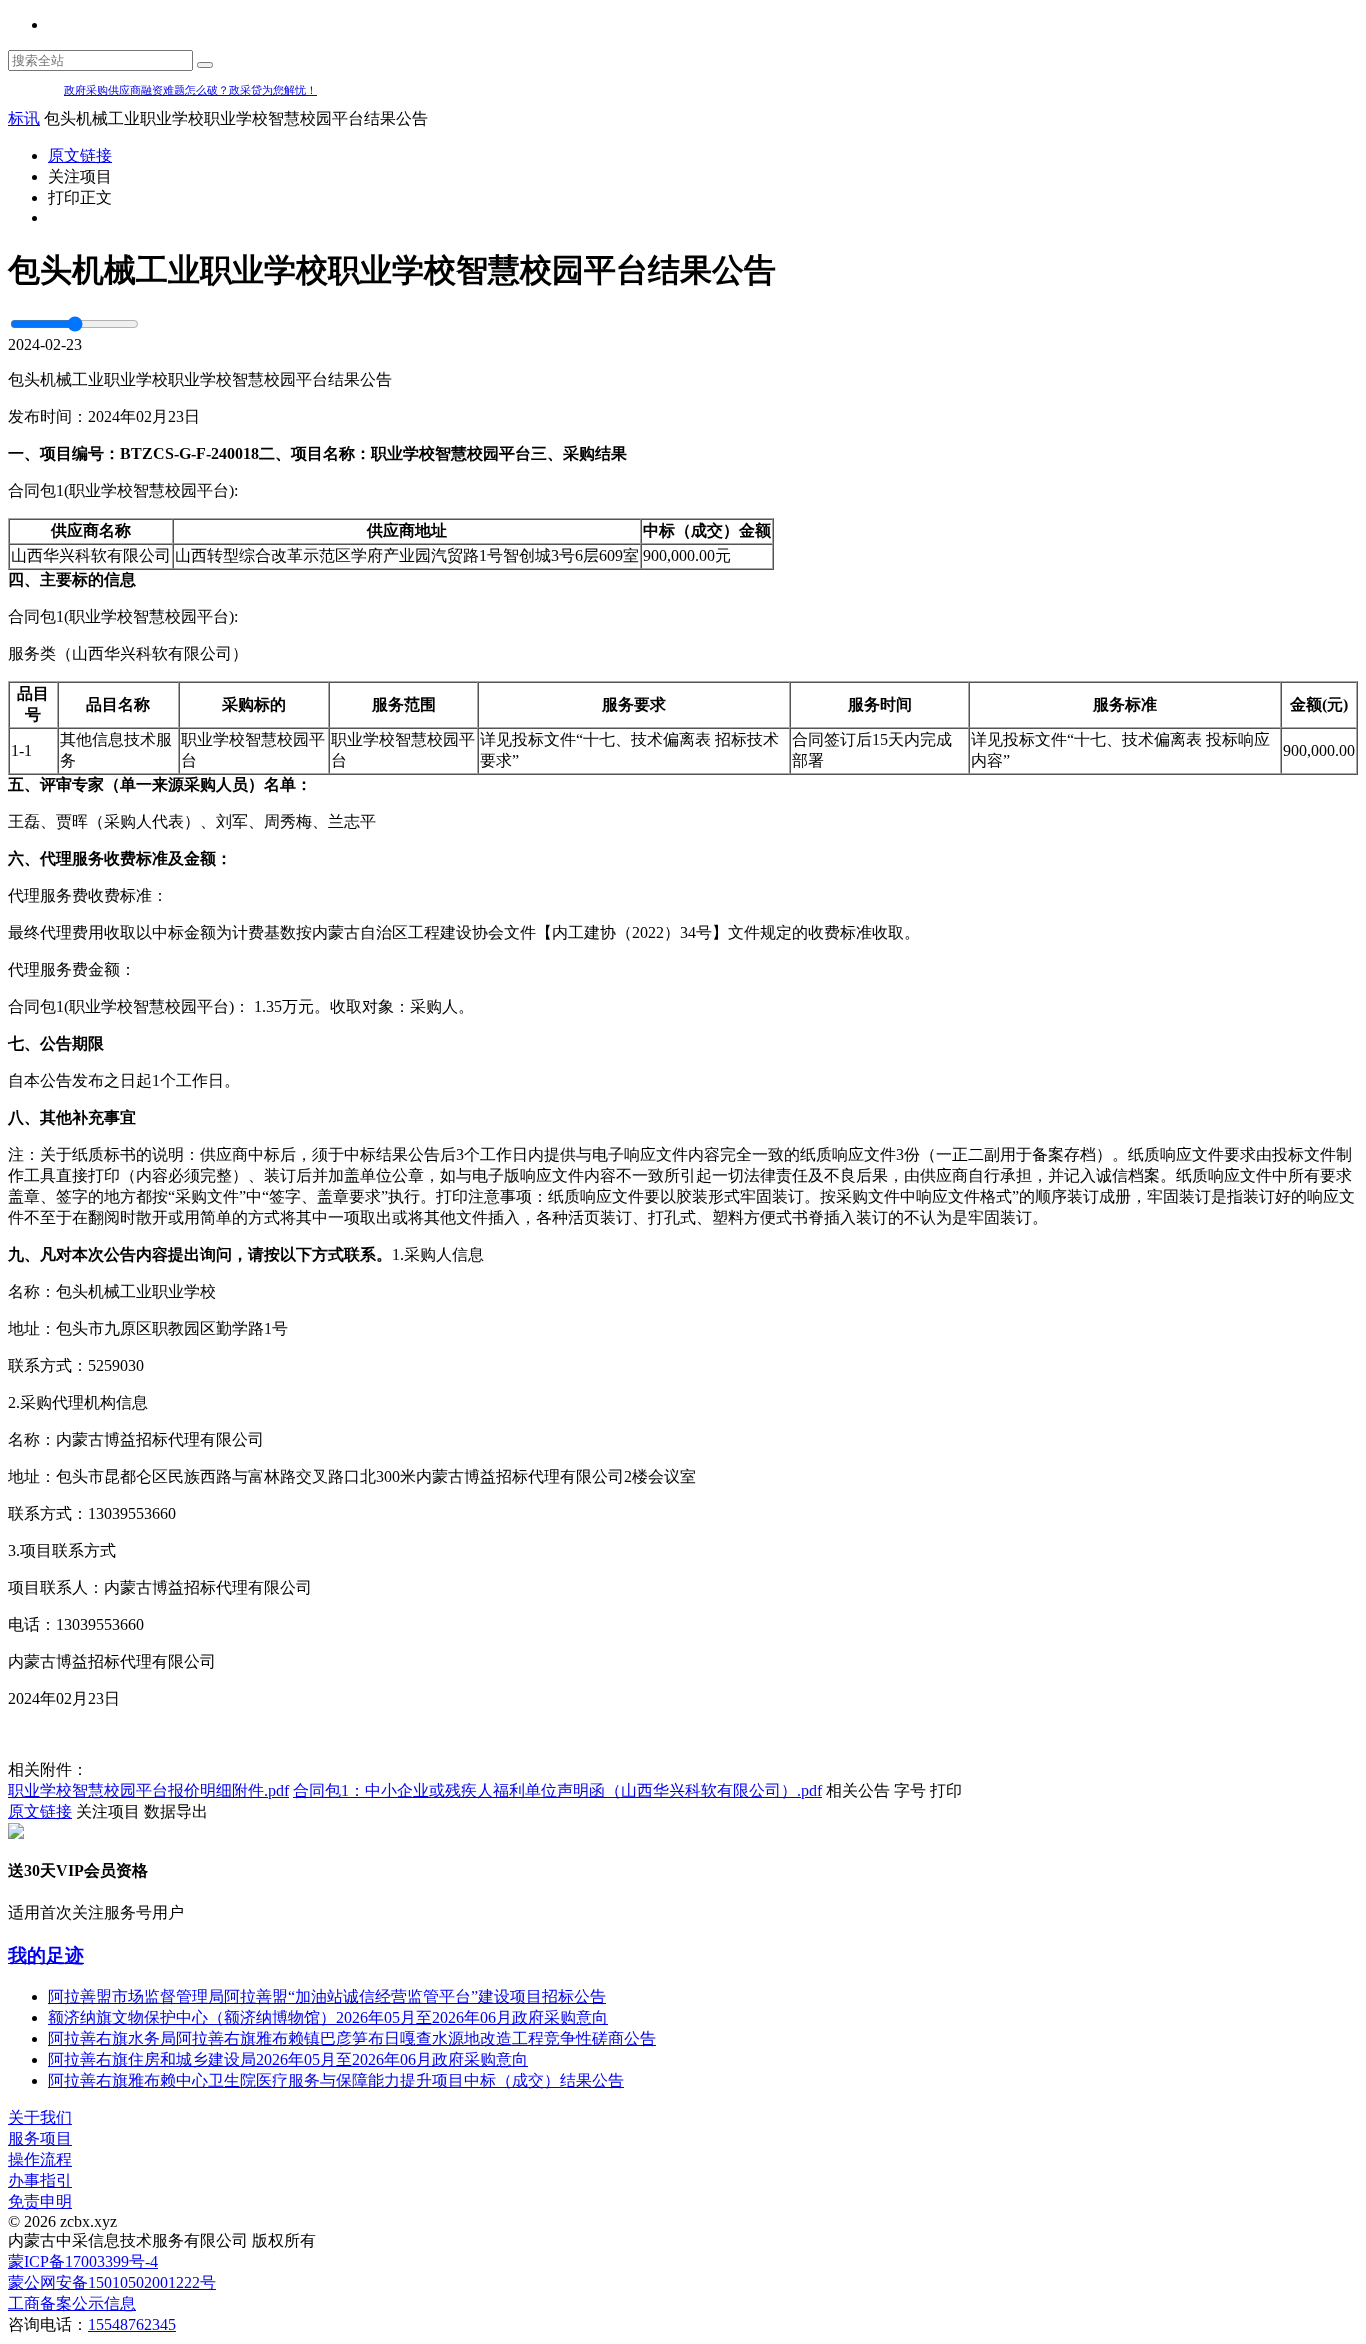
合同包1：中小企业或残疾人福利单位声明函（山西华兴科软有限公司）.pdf (557, 1790)
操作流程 (40, 2159)
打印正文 (80, 197)
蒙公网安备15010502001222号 (112, 2282)
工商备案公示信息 (72, 2303)
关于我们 (40, 2117)
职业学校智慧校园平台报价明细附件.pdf (148, 1790)
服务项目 (40, 2138)
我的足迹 (46, 1955)
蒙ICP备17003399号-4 (83, 2261)
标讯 (24, 118)
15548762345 (132, 2324)
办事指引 (40, 2180)
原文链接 (80, 155)
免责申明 (40, 2201)
